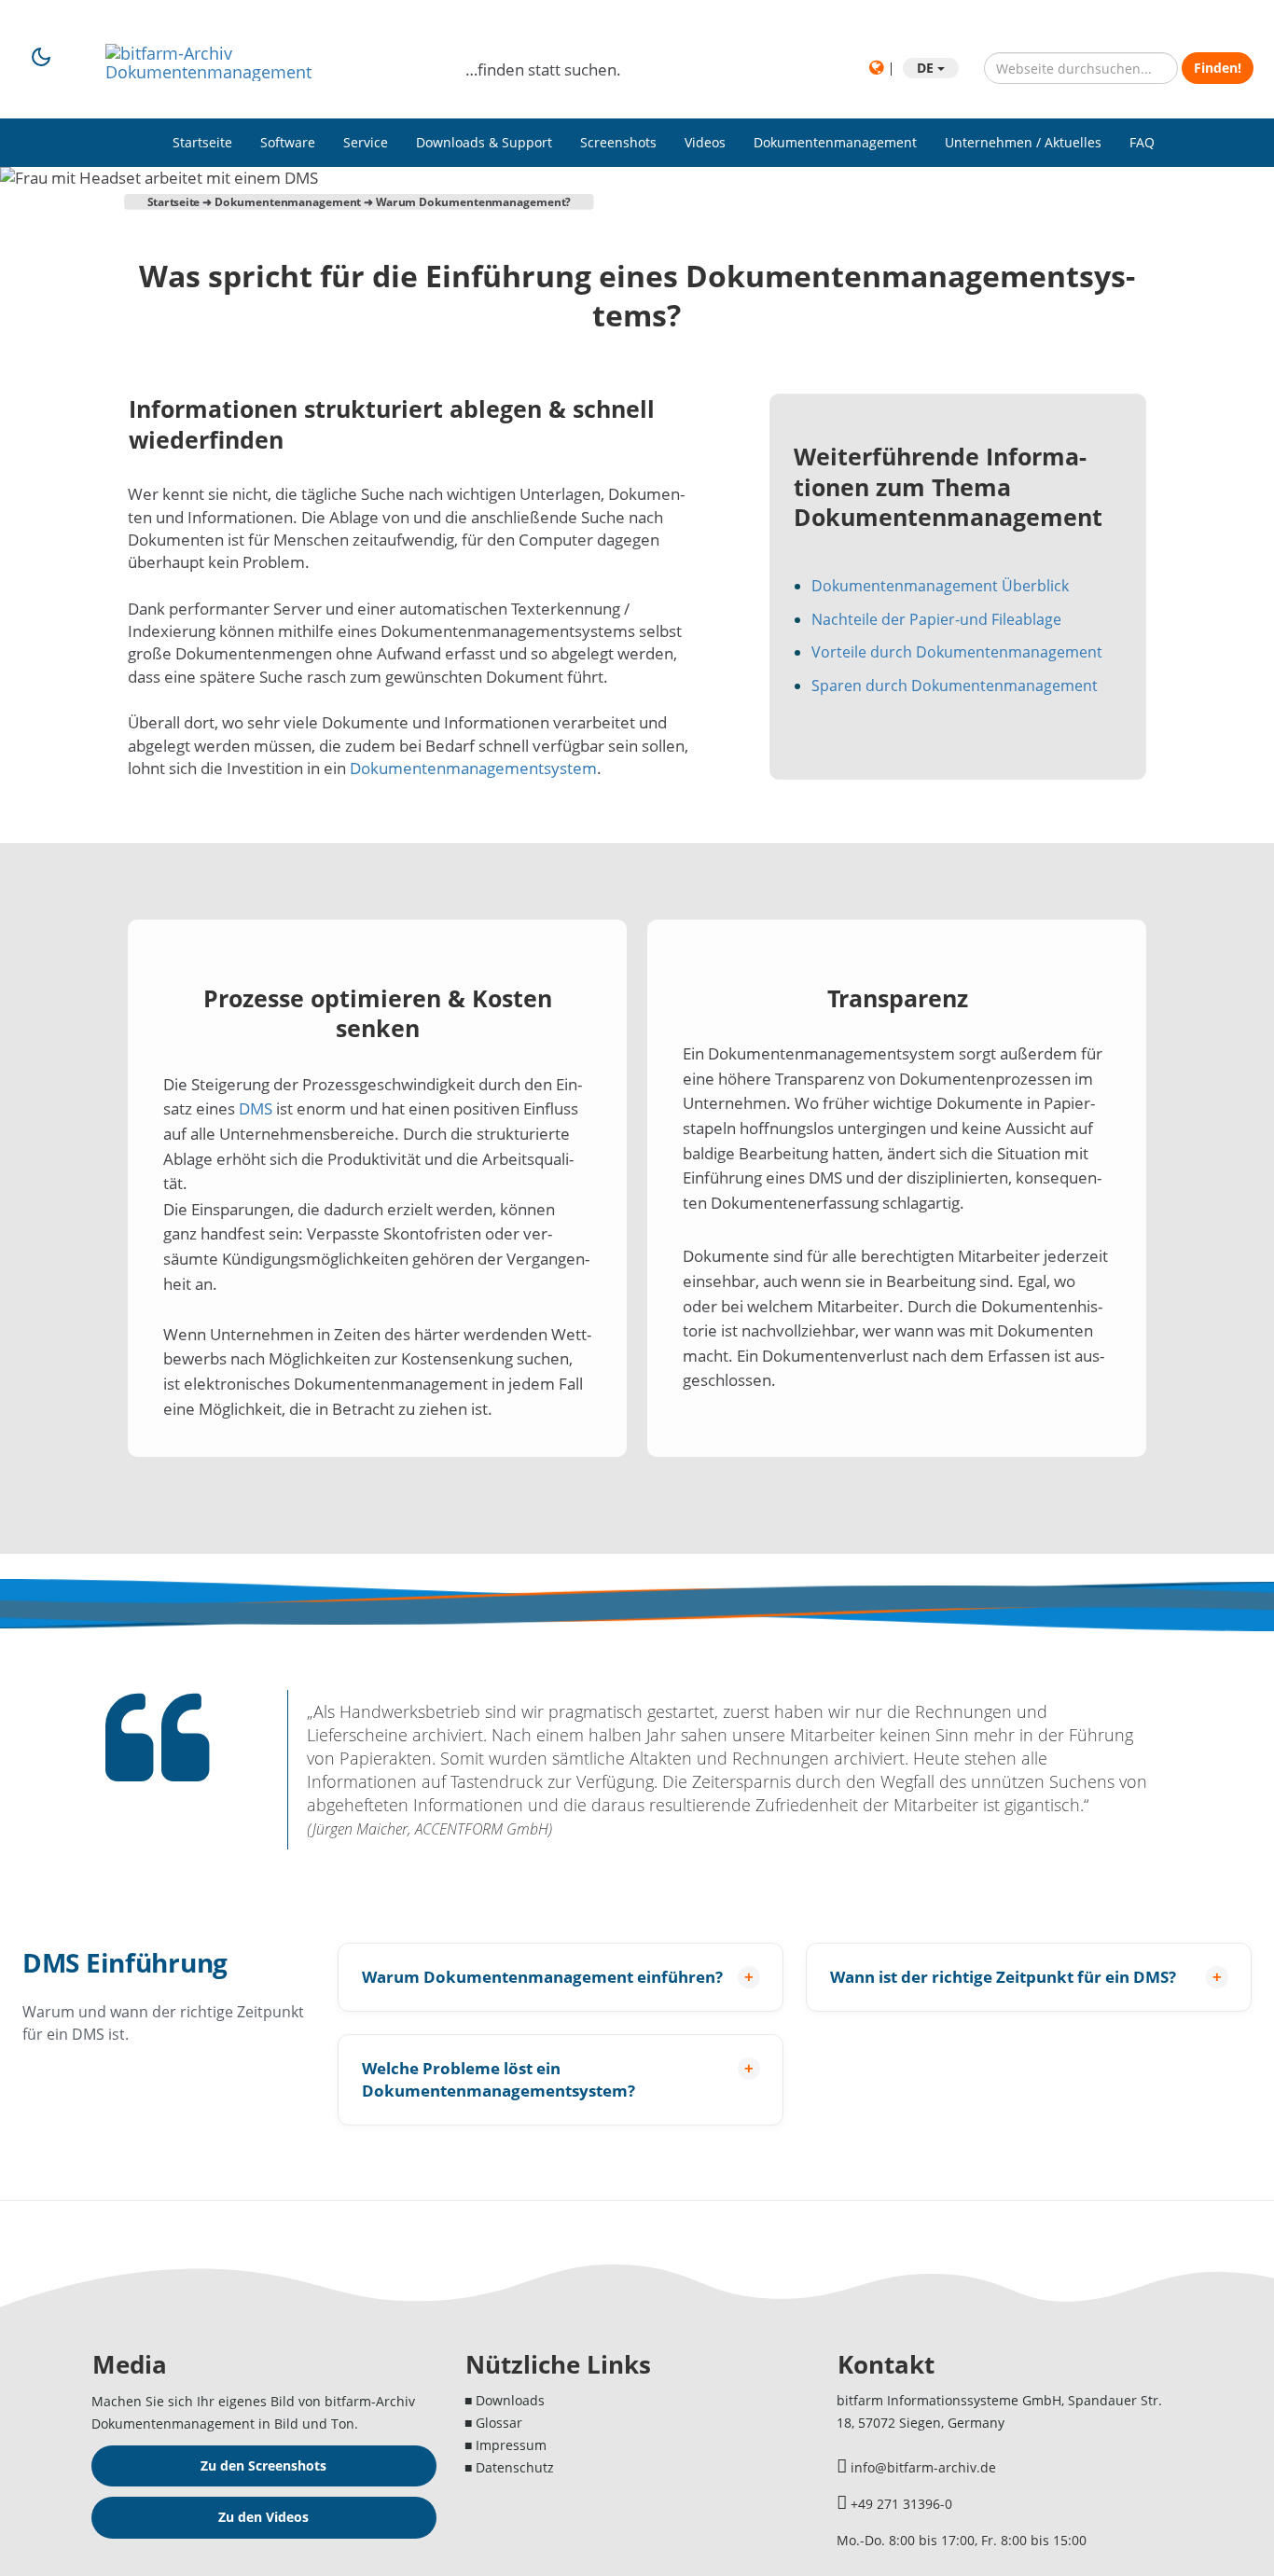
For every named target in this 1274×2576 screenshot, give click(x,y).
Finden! (1218, 68)
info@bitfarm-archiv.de (923, 2467)
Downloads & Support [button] (484, 142)
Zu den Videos (263, 2517)
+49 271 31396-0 (901, 2504)
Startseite (202, 142)
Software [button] (288, 142)
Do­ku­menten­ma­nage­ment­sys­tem (473, 768)
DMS (256, 1108)
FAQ (1142, 142)
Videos (705, 142)
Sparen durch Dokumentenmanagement (955, 686)
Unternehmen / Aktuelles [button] (1023, 142)
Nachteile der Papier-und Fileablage (936, 619)
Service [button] (366, 142)
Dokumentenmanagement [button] (835, 142)
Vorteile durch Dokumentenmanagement (957, 652)
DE (927, 68)
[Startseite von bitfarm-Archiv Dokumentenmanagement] (271, 53)
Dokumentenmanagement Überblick (940, 586)
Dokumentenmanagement (288, 201)
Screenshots (618, 142)
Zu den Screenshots (263, 2465)
